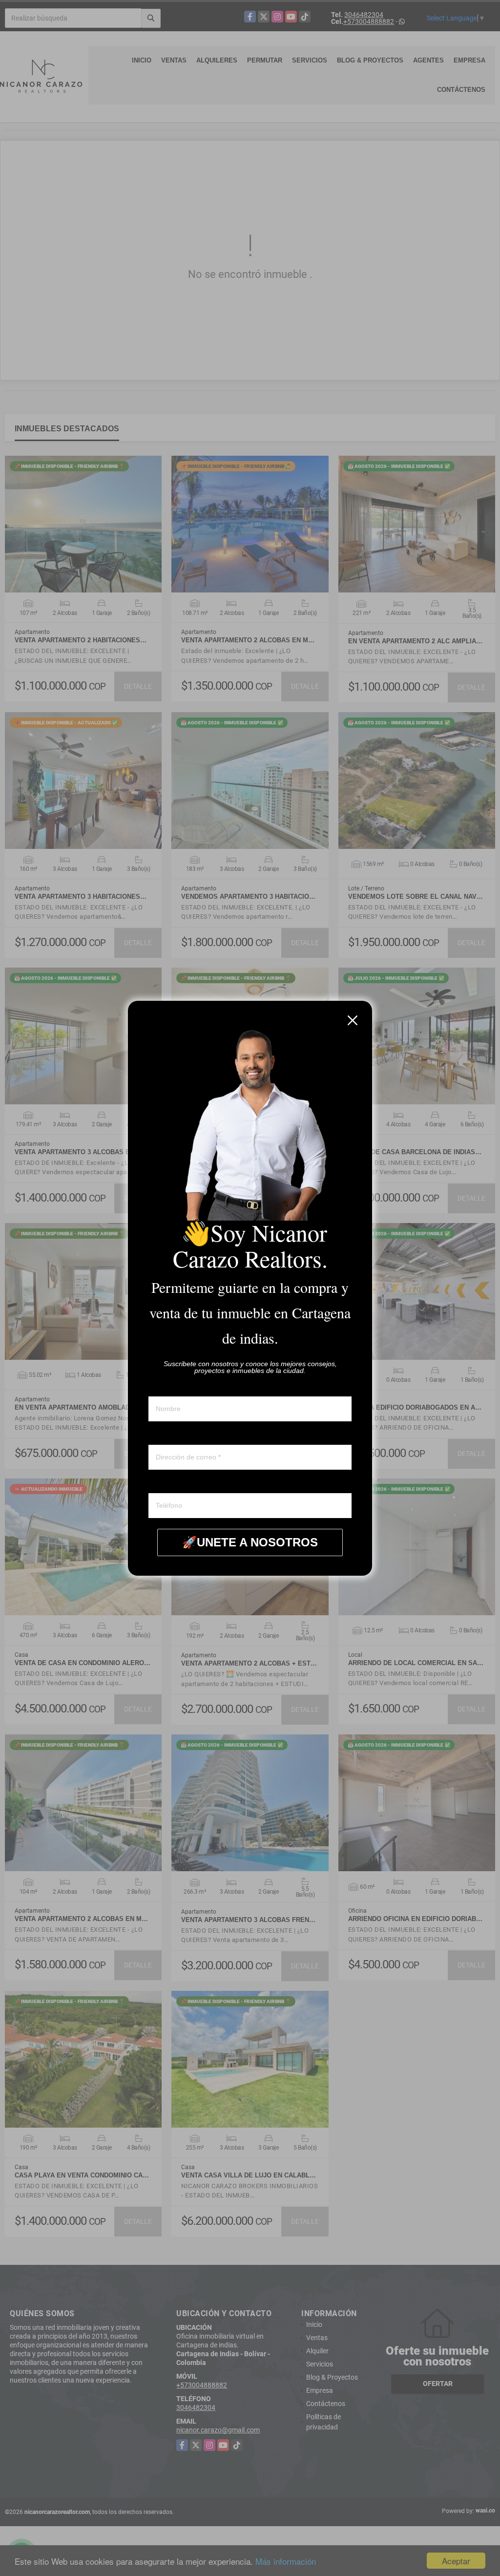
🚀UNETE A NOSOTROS (250, 1542)
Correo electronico (176, 1436)
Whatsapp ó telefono (179, 1484)
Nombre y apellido (176, 1387)
